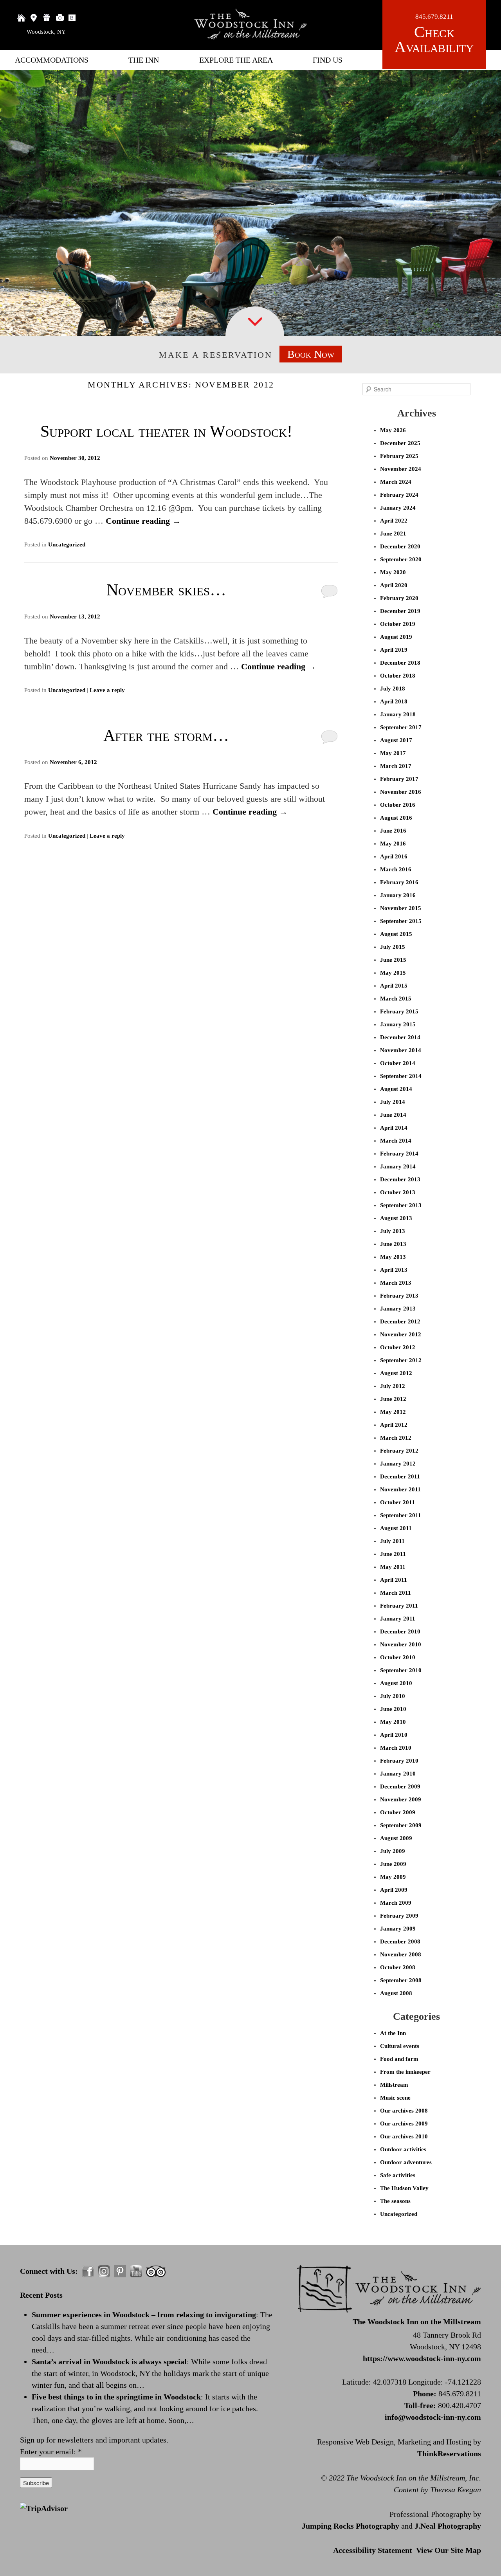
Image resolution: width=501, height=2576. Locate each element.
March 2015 (396, 999)
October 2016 (398, 805)
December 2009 (400, 1786)
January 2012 (398, 1464)
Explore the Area (236, 60)
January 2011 (398, 1619)
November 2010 (401, 1644)
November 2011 (400, 1489)
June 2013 (393, 1244)
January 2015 (398, 1024)
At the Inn (393, 2033)
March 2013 (396, 1283)
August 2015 (396, 934)
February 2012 (399, 1451)
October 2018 (398, 676)
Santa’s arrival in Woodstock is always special (109, 2361)
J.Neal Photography (448, 2526)
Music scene (395, 2098)
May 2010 (393, 1722)
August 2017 (396, 740)
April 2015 (394, 986)
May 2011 (393, 1567)
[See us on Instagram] (104, 2271)
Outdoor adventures (406, 2162)
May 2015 (393, 973)
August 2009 (396, 1838)
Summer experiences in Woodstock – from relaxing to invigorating (144, 2315)
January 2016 (398, 895)
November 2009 (401, 1799)
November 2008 (401, 1954)
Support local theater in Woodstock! (166, 431)
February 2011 (399, 1606)
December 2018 (400, 663)
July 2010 (393, 1696)
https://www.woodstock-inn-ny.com (422, 2358)
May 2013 (393, 1257)
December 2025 (400, 443)
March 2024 (396, 482)
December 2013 (400, 1179)
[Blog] (73, 18)
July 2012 (393, 1386)
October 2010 (398, 1657)
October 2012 (398, 1347)
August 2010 (396, 1683)
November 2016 (401, 792)
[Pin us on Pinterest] (120, 2271)
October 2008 (398, 1967)
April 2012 (394, 1425)
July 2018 (393, 689)
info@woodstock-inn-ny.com (433, 2417)
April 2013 (394, 1270)
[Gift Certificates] (47, 18)
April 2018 (394, 701)
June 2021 (393, 534)
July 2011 (392, 1541)
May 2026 (393, 430)
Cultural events (400, 2046)
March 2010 (396, 1748)
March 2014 (396, 1141)
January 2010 (398, 1774)
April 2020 (394, 585)
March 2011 (396, 1593)
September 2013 (401, 1205)
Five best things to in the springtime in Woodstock (116, 2397)
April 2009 (394, 1890)
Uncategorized (67, 544)
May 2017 (393, 753)
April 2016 (394, 856)
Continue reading (143, 521)
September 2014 (401, 1076)
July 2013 (393, 1231)
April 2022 (394, 521)
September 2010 (401, 1670)
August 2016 (396, 818)
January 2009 (398, 1929)
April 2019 (394, 650)
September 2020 (401, 559)
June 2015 (393, 960)
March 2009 (396, 1903)
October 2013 (398, 1192)
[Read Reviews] (156, 2271)
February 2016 (399, 882)
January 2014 (398, 1166)
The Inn (144, 60)
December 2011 (400, 1476)
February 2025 (399, 456)
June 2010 (393, 1709)
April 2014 (394, 1128)
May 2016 (393, 844)
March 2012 (396, 1438)
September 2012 (401, 1360)
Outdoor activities (403, 2149)
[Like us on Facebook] (88, 2271)
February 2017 (399, 779)
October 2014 (398, 1063)
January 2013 (398, 1309)
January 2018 (398, 714)
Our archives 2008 (404, 2111)
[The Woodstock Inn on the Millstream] (250, 37)
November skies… (166, 590)
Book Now (311, 354)
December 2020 (400, 546)
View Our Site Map (449, 2550)
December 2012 (400, 1321)
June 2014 (393, 1115)
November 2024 (401, 469)
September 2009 (401, 1825)
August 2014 (396, 1089)
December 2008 (400, 1941)
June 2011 (393, 1554)
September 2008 (401, 1980)
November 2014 (401, 1050)
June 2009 (393, 1864)
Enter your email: (51, 2452)
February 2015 (399, 1011)
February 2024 (399, 495)
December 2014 (400, 1037)
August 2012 (396, 1373)
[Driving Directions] (34, 18)
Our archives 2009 (404, 2124)
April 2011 (394, 1580)
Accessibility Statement (373, 2550)
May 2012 (393, 1412)
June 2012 (393, 1399)
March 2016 (396, 869)
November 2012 (401, 1334)
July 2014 (393, 1102)
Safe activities (398, 2175)
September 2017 (401, 727)
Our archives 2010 (404, 2136)
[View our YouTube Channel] (136, 2271)
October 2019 (398, 624)
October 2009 (398, 1812)
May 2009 (393, 1877)
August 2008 (396, 1993)
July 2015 (393, 947)
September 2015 (401, 921)
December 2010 (400, 1631)
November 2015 (401, 908)
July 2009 (393, 1851)
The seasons (395, 2201)
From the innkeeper (405, 2072)
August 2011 (396, 1528)
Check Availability (434, 40)
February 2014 (399, 1154)
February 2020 (399, 598)
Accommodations (52, 60)
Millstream (394, 2085)
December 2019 (400, 611)
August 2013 (396, 1218)
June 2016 (393, 831)
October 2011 (397, 1502)
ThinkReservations (449, 2453)
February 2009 (399, 1916)
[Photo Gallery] (60, 18)
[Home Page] (21, 18)
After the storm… (166, 735)
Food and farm (399, 2059)
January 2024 (398, 508)
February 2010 (399, 1761)
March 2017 (396, 766)
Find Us (328, 60)
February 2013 (399, 1296)
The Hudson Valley (404, 2188)
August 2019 (396, 637)
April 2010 (394, 1735)
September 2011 (401, 1515)
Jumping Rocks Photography (351, 2526)
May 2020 (393, 572)
